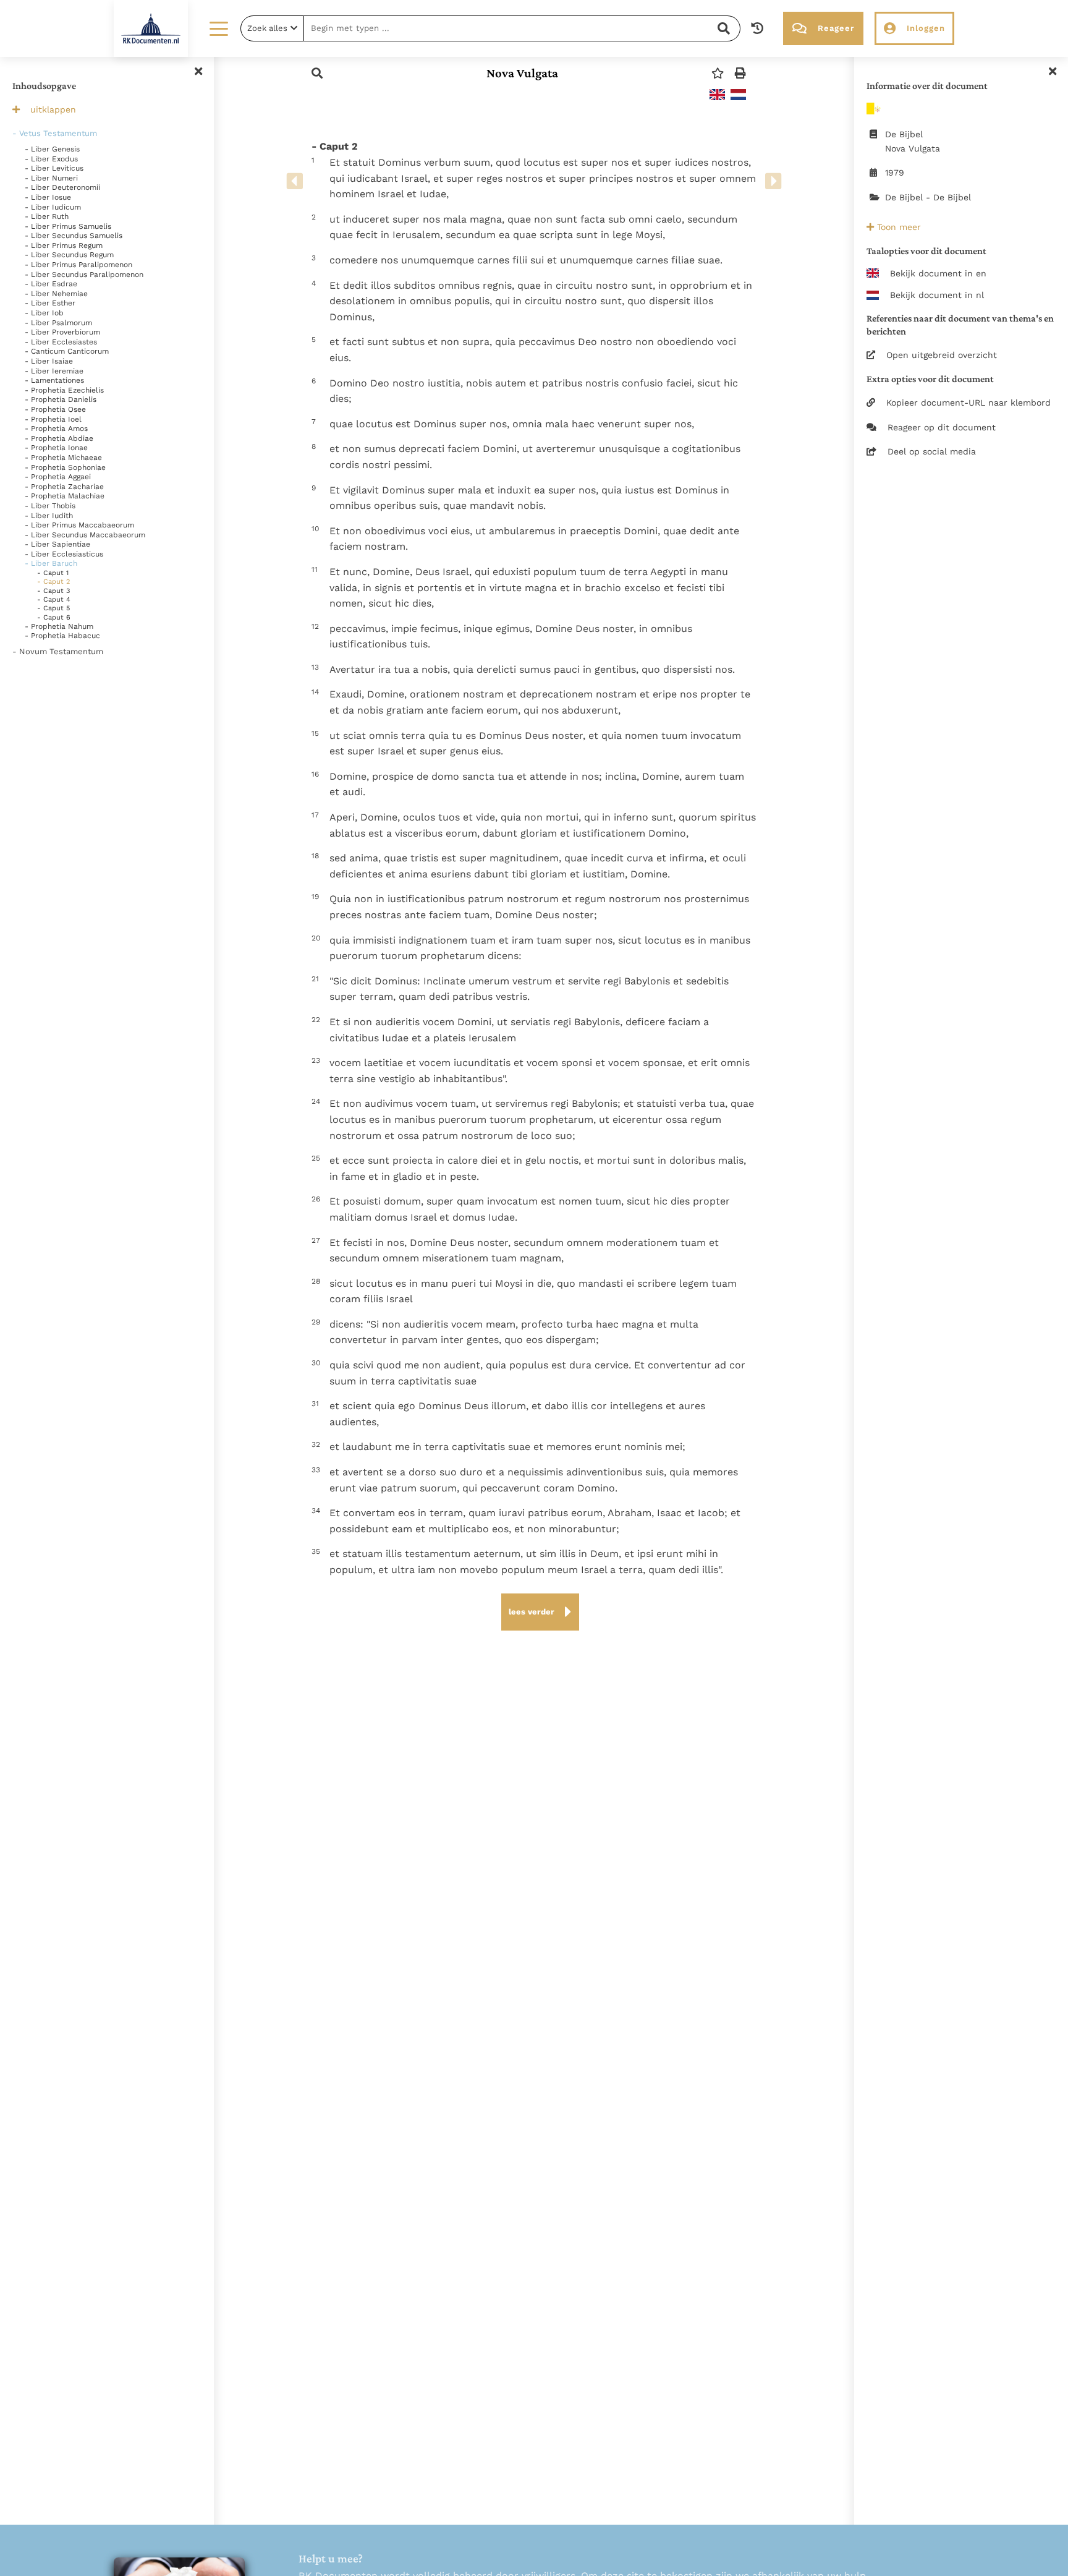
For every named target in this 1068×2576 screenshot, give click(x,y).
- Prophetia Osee (55, 409)
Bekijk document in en (938, 273)
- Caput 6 (54, 617)
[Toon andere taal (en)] (717, 95)
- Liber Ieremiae (54, 371)
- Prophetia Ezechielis (64, 390)
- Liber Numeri (51, 178)
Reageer (836, 28)
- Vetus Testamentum (55, 133)
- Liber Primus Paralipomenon (78, 265)
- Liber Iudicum (53, 207)
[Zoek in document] (317, 73)
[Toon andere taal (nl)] (738, 95)
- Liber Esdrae (51, 284)
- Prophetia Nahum (59, 626)
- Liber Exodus (51, 159)
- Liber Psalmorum (58, 323)
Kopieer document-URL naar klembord (968, 403)
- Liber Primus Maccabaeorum (79, 525)
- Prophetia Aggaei (58, 477)
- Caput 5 (53, 608)
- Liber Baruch (51, 563)
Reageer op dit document (942, 427)
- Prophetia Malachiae (65, 496)
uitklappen (53, 109)
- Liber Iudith (49, 516)
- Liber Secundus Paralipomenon (84, 275)
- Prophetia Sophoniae (65, 467)
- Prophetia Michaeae (63, 458)
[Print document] (740, 73)
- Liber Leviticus (54, 168)
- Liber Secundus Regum (69, 255)
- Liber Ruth (47, 216)
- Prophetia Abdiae (59, 438)
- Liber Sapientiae (57, 544)
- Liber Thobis (50, 506)
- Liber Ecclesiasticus (64, 554)
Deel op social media (932, 451)
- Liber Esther (50, 303)
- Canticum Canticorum (67, 351)
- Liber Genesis (52, 149)
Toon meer (897, 227)
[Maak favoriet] (718, 73)
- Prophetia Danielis (61, 399)
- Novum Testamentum (58, 651)
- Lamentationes (54, 380)
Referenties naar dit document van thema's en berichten (960, 325)
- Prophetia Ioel (53, 419)
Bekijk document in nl (937, 295)
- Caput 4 (54, 599)
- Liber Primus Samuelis (68, 226)
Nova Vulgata (522, 73)
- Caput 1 (53, 573)
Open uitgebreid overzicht (942, 355)
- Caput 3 (53, 591)
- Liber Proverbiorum (62, 332)
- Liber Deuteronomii (62, 187)
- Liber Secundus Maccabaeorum (85, 535)
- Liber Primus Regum (64, 245)
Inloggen (926, 28)
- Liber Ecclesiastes (61, 342)
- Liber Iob (44, 313)
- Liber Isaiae (49, 361)
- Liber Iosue (48, 197)
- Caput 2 (53, 582)
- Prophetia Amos (56, 429)
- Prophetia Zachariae (64, 487)
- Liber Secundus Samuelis (74, 236)
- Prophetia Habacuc (62, 636)
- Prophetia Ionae (56, 448)
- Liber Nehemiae (56, 294)
